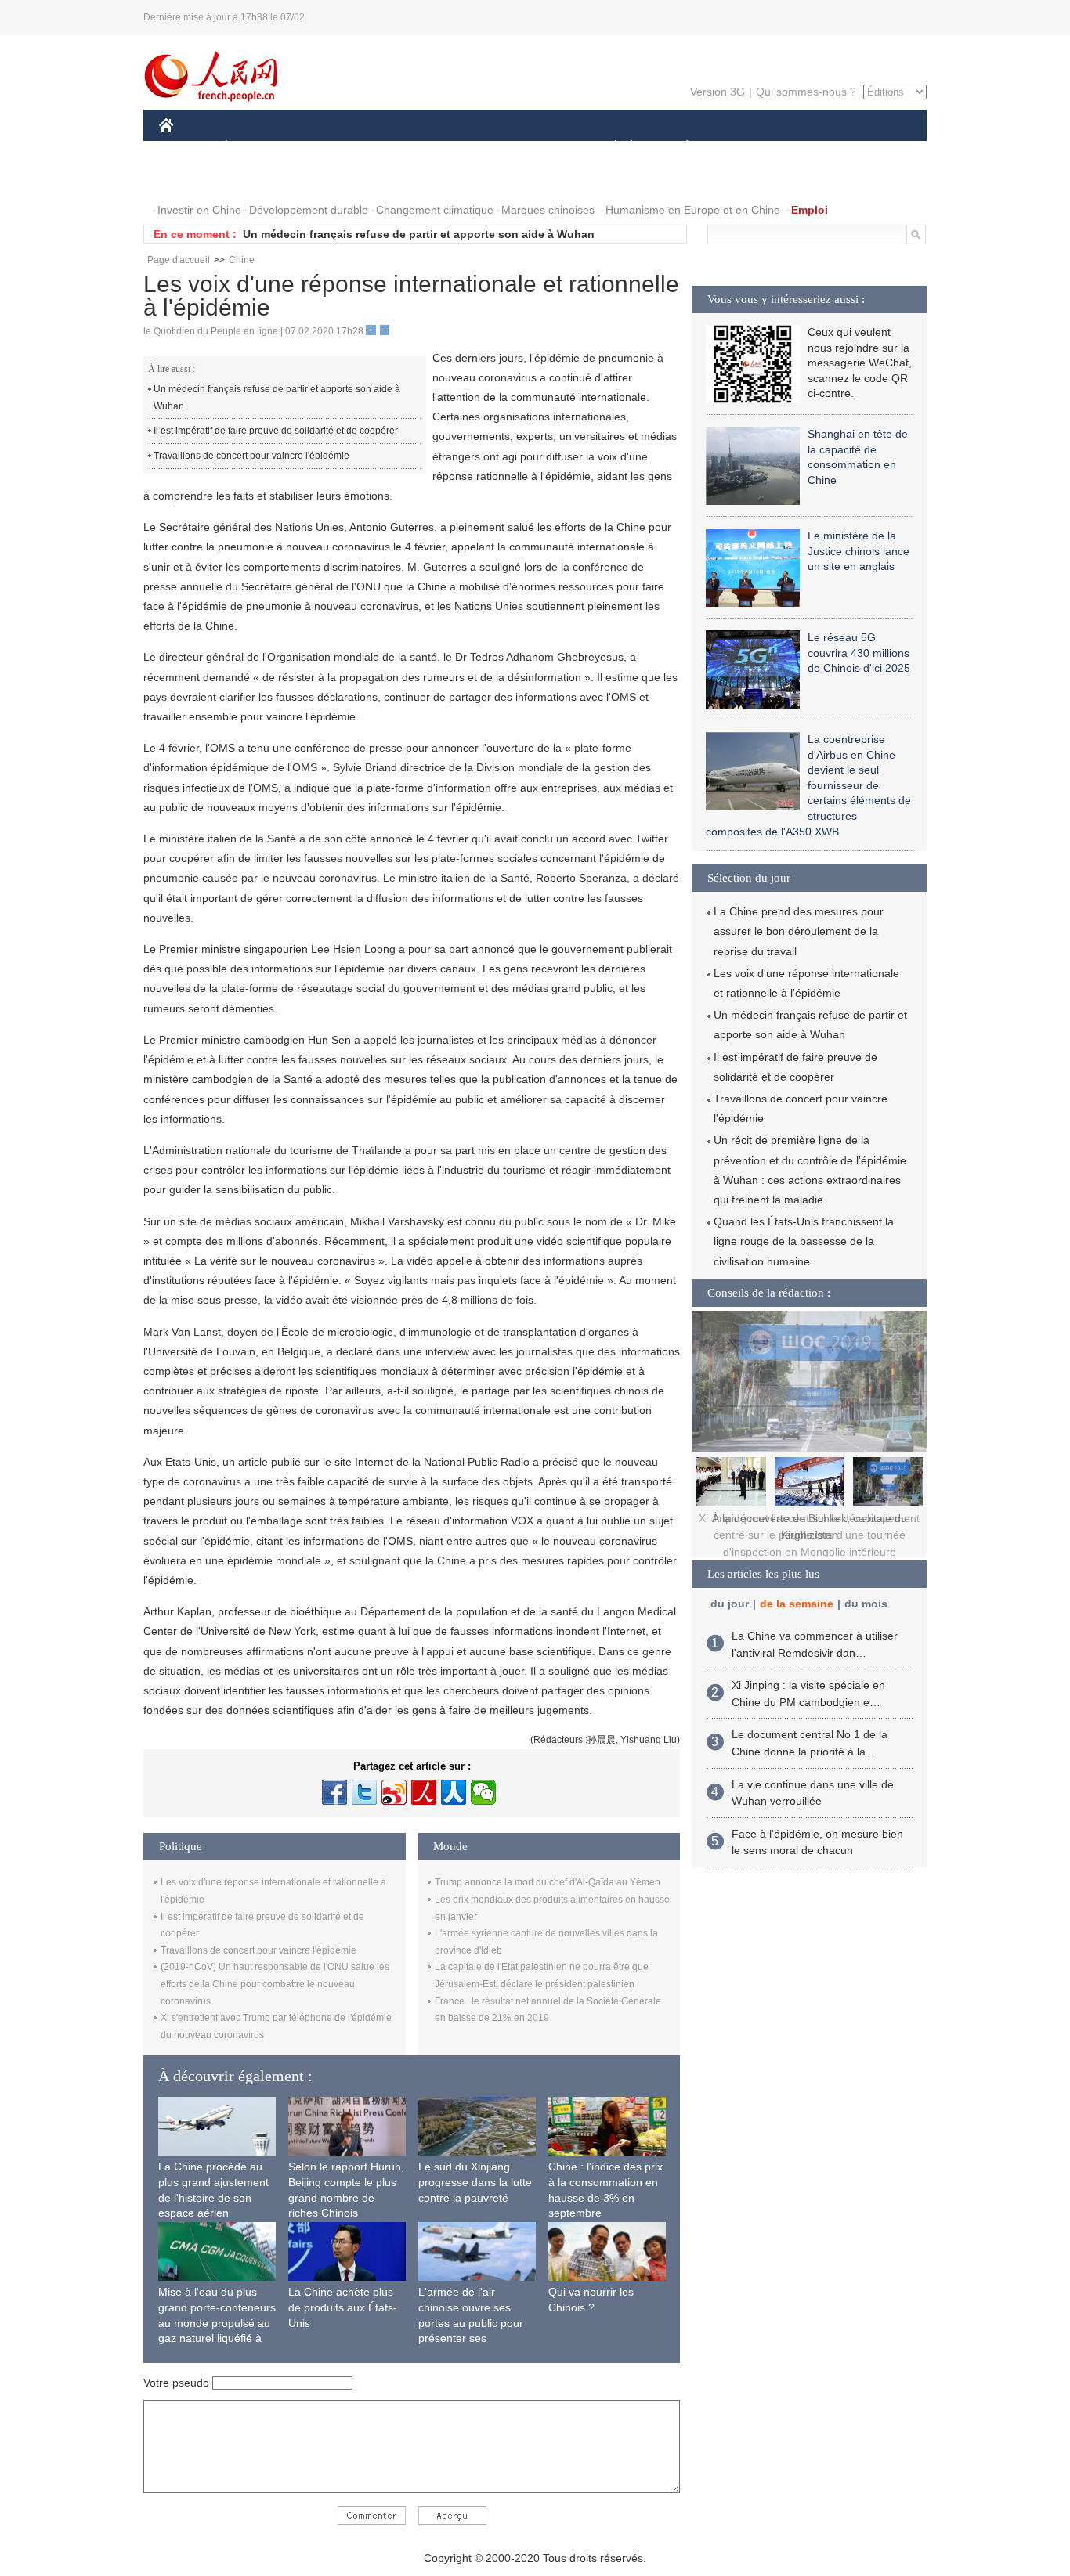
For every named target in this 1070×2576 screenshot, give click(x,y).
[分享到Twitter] (364, 1792)
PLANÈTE (679, 148)
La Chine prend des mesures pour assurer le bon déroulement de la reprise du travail (799, 931)
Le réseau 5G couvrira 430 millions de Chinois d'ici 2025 (859, 653)
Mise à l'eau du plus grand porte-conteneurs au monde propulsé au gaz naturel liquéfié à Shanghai (217, 2322)
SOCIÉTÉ (608, 148)
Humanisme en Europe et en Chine (693, 210)
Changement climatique (435, 210)
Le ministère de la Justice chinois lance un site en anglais (859, 551)
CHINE (186, 148)
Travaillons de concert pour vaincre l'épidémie (251, 456)
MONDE (328, 148)
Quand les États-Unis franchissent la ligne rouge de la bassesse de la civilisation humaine (804, 1241)
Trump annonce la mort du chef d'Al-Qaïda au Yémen (548, 1882)
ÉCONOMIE (255, 148)
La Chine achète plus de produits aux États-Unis (343, 2307)
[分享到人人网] (454, 1792)
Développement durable (309, 210)
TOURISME (810, 148)
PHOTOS (260, 179)
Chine (242, 260)
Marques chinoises (548, 210)
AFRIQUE (395, 148)
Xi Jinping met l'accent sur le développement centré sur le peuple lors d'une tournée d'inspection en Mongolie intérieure (809, 1535)
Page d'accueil (179, 260)
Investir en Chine (199, 210)
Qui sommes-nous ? (806, 92)
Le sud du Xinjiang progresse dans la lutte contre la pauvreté (475, 2182)
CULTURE (537, 148)
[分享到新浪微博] (394, 1792)
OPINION (193, 179)
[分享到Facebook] (334, 1792)
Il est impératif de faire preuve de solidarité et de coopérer (276, 431)
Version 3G (718, 92)
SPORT (743, 148)
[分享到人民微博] (424, 1792)
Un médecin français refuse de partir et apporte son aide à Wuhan (419, 234)
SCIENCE (465, 148)
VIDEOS (324, 179)
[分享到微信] (483, 1792)
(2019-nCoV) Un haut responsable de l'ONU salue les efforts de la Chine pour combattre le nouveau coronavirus (275, 1984)
